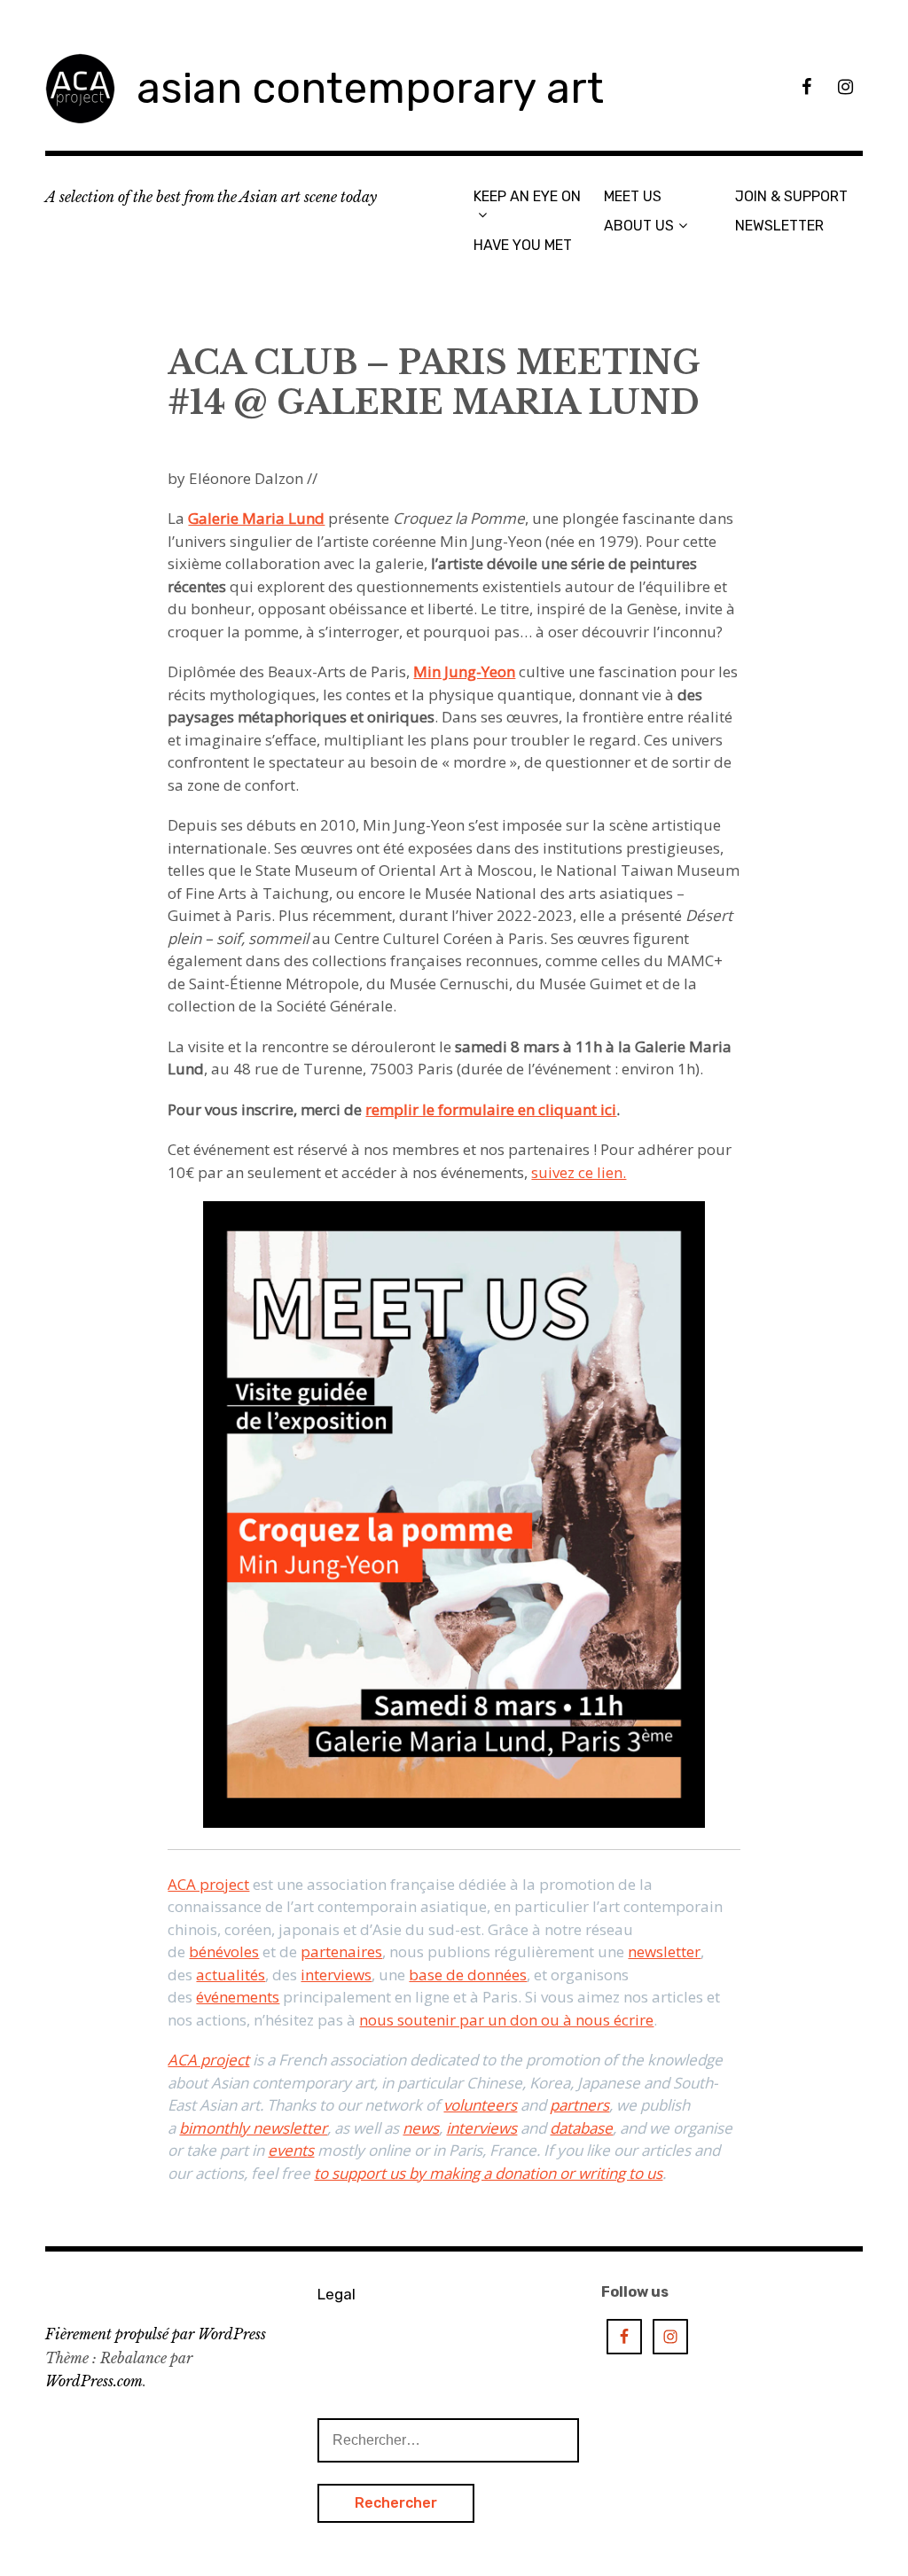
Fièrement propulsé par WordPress (156, 2334)
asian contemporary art (370, 88)
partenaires (341, 1952)
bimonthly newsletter (253, 2128)
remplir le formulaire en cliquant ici (491, 1109)
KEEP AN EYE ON (527, 196)
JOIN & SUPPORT (791, 196)
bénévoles (224, 1952)
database (581, 2128)
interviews (336, 1975)
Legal (337, 2294)
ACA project (208, 1884)
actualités (231, 1975)
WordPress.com (94, 2381)
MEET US (633, 196)
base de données (468, 1975)
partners (579, 2105)
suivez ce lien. (579, 1172)
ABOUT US (639, 226)
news (421, 2128)
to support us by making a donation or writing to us (488, 2173)
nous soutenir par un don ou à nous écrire (506, 2020)
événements (238, 1997)
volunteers (480, 2105)
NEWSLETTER (779, 226)
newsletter (664, 1952)
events (291, 2150)
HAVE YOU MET (523, 245)
